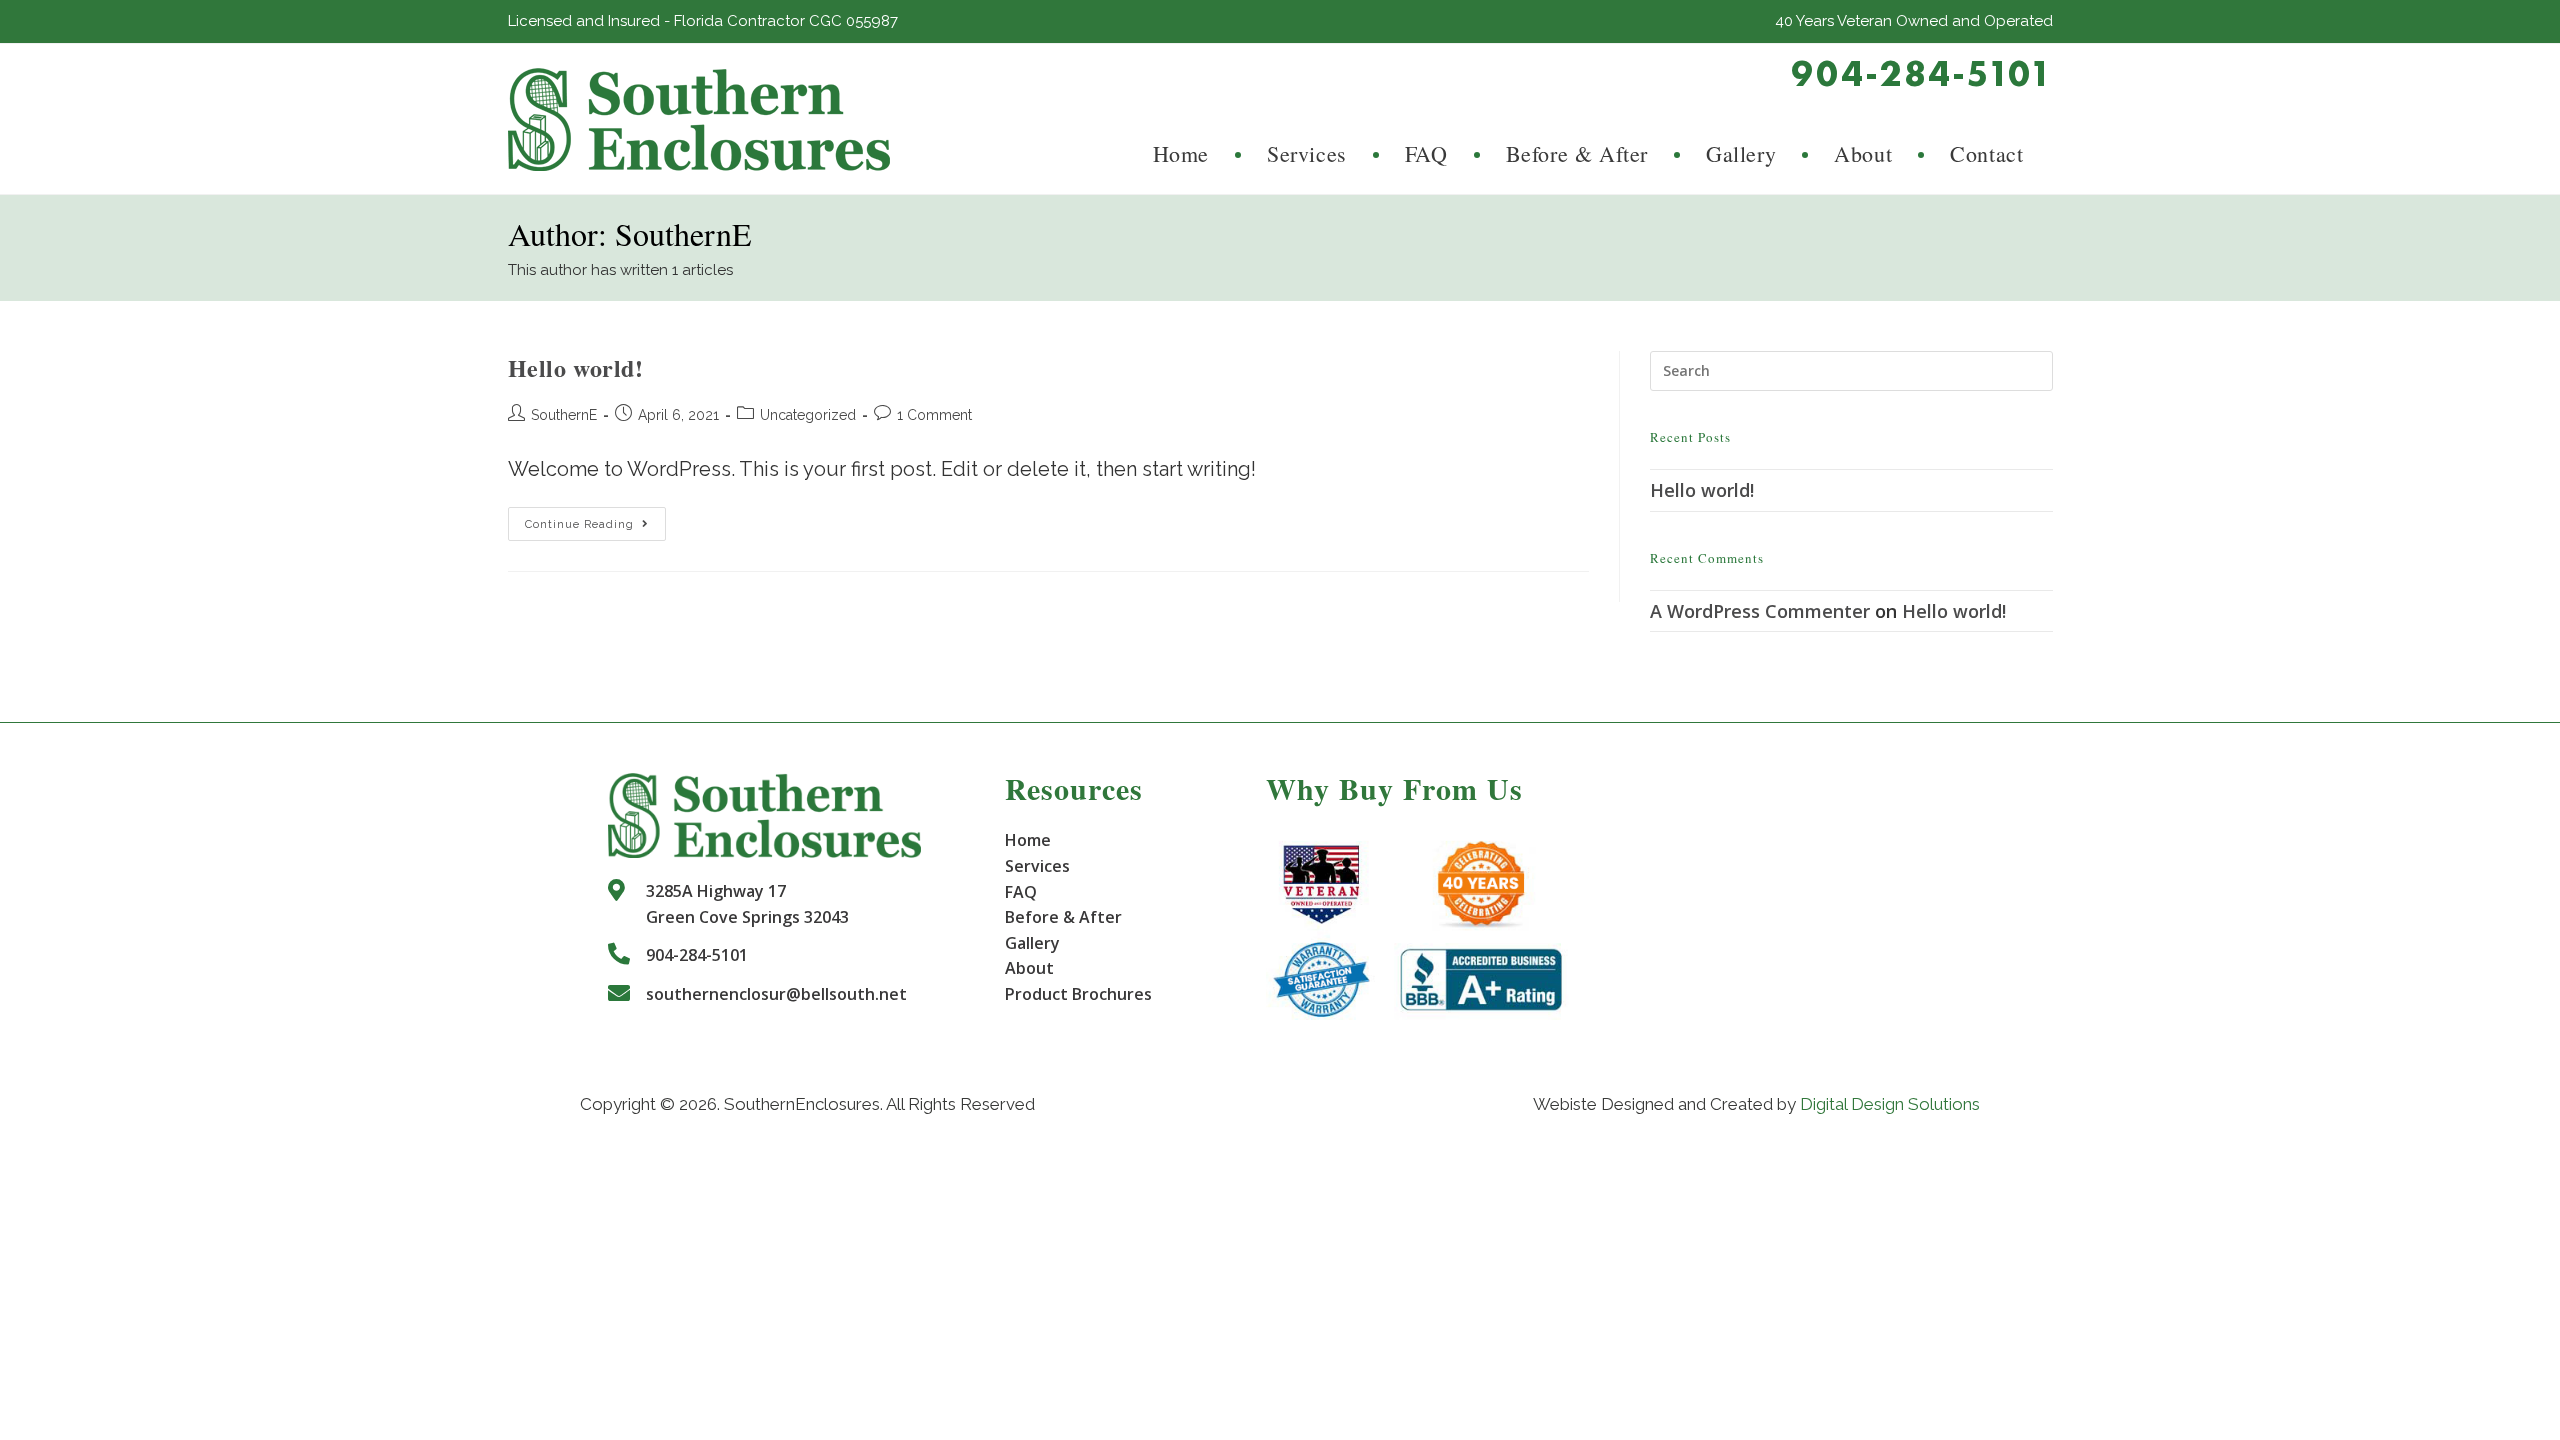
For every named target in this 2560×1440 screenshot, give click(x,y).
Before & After (1063, 917)
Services (1037, 866)
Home (1028, 840)
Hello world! (576, 367)
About (1029, 968)
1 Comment (934, 415)
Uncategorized (808, 415)
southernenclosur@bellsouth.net (776, 994)
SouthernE (564, 415)
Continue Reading (595, 528)
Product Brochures (1078, 994)
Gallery (1032, 943)
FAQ (1021, 892)
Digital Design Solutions (1890, 1104)
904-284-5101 (1922, 74)
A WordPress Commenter (1760, 611)
